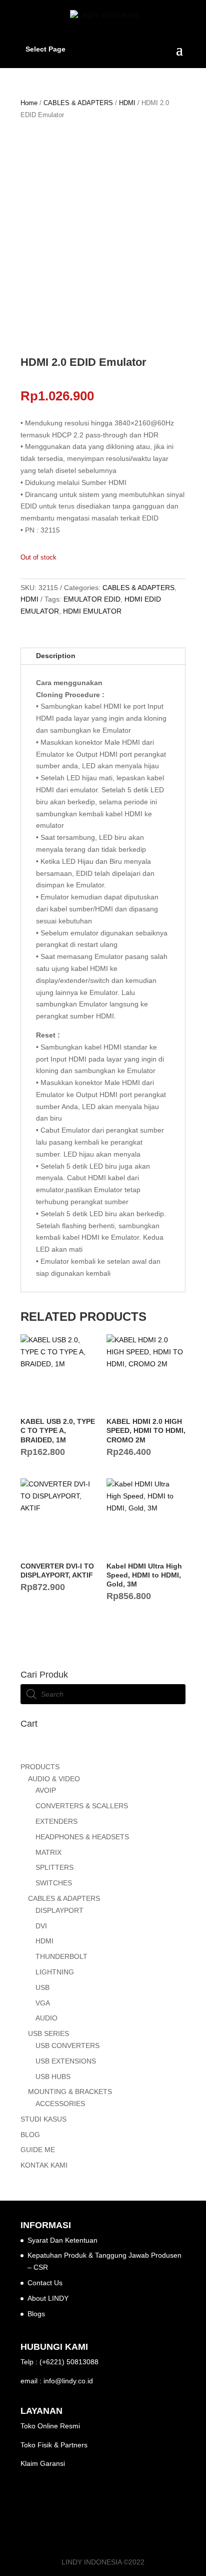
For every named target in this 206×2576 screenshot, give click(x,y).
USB (42, 1987)
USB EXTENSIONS (66, 2061)
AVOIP (46, 1790)
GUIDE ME (38, 2150)
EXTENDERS (56, 1821)
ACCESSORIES (60, 2104)
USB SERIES (48, 2033)
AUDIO (46, 2018)
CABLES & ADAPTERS (78, 103)
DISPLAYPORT (59, 1910)
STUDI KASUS (43, 2119)
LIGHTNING (55, 1972)
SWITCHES (54, 1883)
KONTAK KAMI (44, 2165)
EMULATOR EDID (92, 599)
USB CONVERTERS (67, 2045)
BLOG (30, 2135)
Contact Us (45, 2283)
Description (56, 656)
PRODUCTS (40, 1767)
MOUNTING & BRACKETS (70, 2092)
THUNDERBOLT (61, 1956)
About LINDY (48, 2298)
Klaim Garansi (43, 2463)
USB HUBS (53, 2077)
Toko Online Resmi (50, 2426)
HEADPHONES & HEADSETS (82, 1837)
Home (29, 103)
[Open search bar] (103, 1753)
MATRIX (48, 1852)
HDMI (127, 103)
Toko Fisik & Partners (54, 2445)
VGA (43, 2003)
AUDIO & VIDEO (54, 1779)
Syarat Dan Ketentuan (62, 2240)
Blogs (36, 2314)
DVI (41, 1926)
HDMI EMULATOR (92, 611)
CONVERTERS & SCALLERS (82, 1806)
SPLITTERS (54, 1867)
